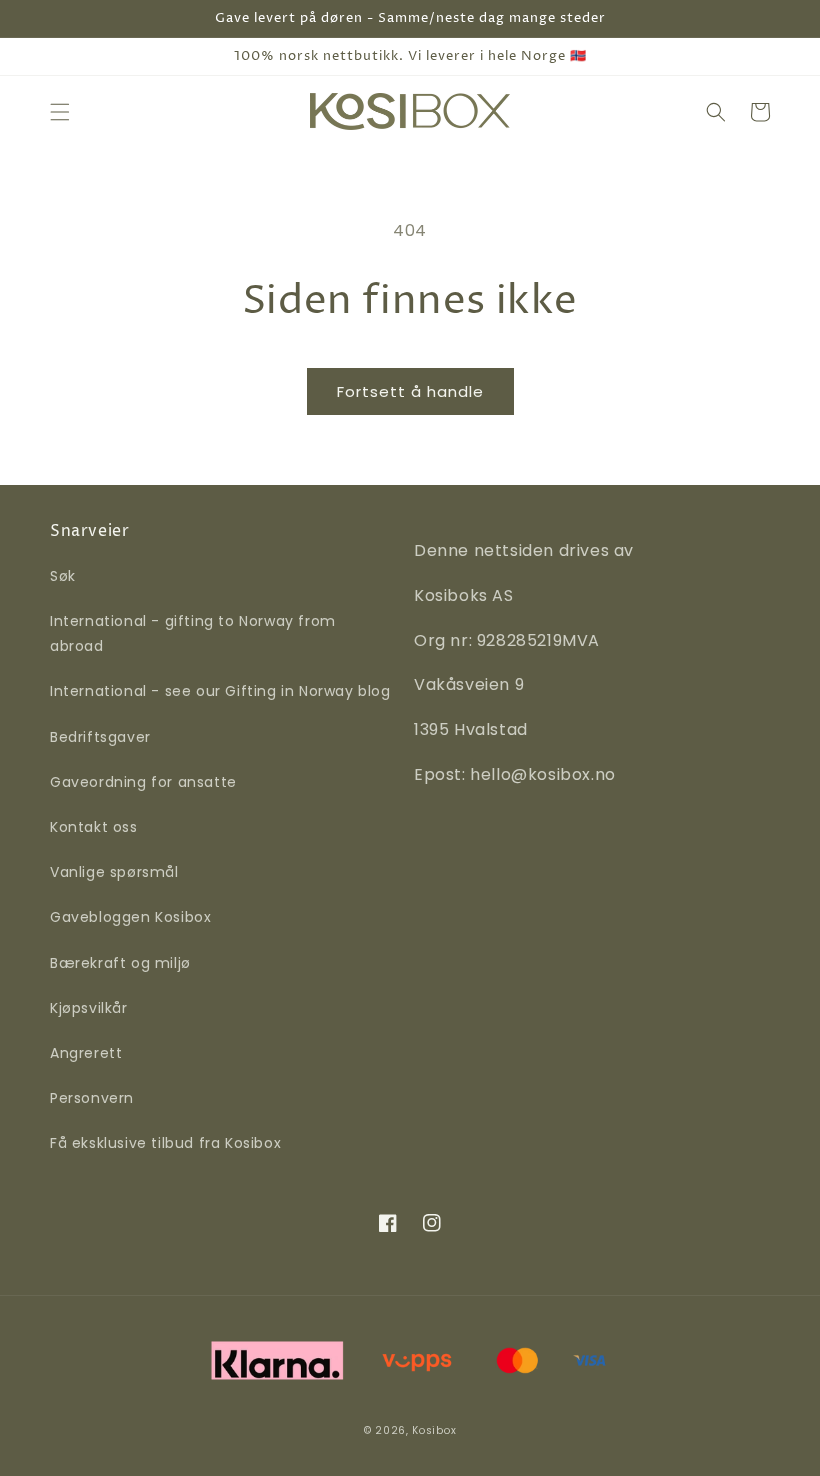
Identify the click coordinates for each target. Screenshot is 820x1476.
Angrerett (86, 1053)
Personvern (92, 1098)
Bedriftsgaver (100, 737)
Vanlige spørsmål (114, 872)
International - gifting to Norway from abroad (193, 633)
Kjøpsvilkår (89, 1008)
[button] (60, 112)
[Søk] (716, 112)
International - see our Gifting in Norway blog (220, 691)
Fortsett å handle (410, 391)
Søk (63, 576)
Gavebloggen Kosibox (130, 917)
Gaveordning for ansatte (143, 782)
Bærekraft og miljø (120, 963)
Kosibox (434, 1430)
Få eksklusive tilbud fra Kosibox (165, 1143)
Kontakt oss (94, 827)
